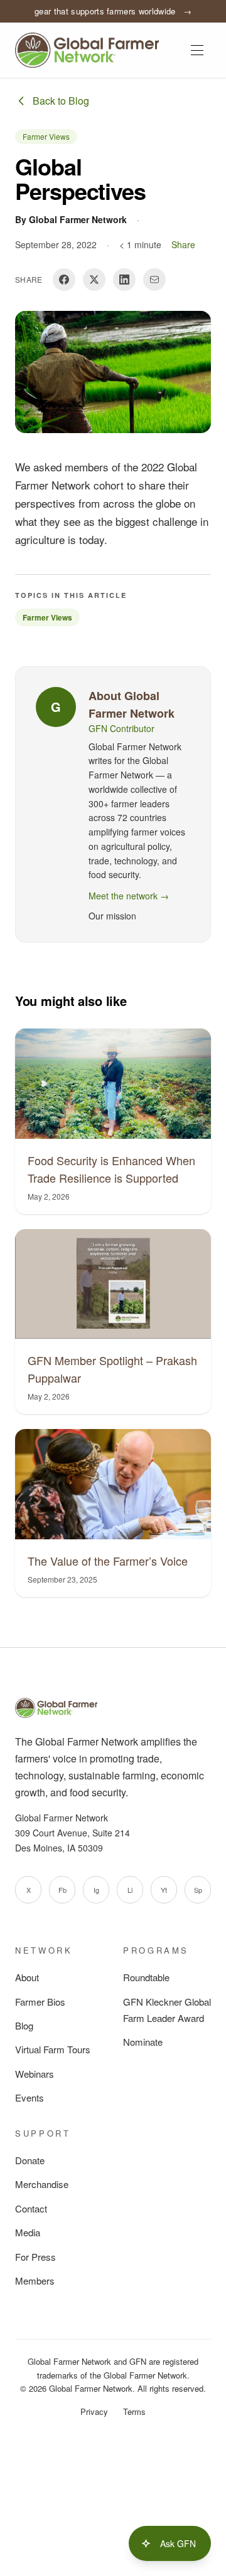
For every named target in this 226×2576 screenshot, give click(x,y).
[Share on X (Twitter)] (94, 280)
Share (183, 244)
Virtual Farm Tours (53, 2049)
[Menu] (197, 50)
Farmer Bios (40, 2002)
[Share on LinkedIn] (124, 280)
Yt (164, 1890)
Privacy (94, 2411)
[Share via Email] (154, 280)
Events (30, 2097)
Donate (30, 2160)
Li (130, 1890)
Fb (62, 1890)
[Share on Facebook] (64, 280)
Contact (31, 2208)
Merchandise (42, 2184)
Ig (96, 1890)
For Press (35, 2257)
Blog (24, 2025)
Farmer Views (46, 136)
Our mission (112, 916)
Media (28, 2232)
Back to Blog (61, 101)
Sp (198, 1890)
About (27, 1977)
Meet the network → (129, 896)
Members (35, 2280)
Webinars (35, 2074)
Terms (134, 2411)
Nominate (143, 2042)
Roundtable (146, 1977)
